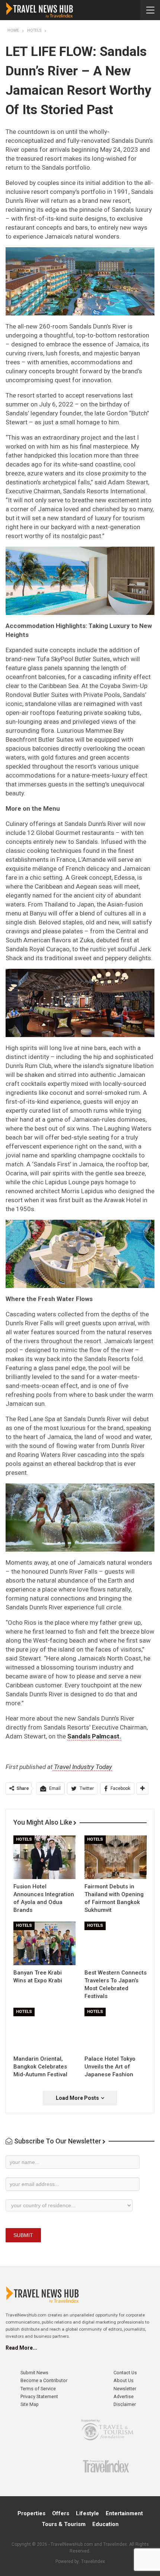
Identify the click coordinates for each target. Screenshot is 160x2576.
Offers (61, 2513)
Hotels (24, 1839)
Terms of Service (38, 2389)
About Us (124, 2380)
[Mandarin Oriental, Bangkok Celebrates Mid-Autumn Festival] (44, 2030)
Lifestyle (87, 2513)
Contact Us (125, 2373)
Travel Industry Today (82, 1767)
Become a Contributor (44, 2380)
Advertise (124, 2396)
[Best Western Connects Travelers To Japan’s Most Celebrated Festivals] (116, 1943)
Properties (31, 2513)
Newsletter (125, 2389)
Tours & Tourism (64, 2524)
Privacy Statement (39, 2396)
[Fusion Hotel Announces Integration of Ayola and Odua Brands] (44, 1857)
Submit (23, 2235)
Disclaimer (125, 2404)
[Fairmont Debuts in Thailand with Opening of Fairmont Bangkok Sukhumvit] (116, 1857)
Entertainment (124, 2513)
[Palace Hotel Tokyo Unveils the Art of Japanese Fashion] (116, 2030)
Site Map (30, 2404)
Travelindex (93, 2561)
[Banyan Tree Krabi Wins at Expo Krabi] (44, 1943)
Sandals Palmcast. (94, 1736)
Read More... (21, 2348)
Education (105, 2524)
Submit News (34, 2373)
